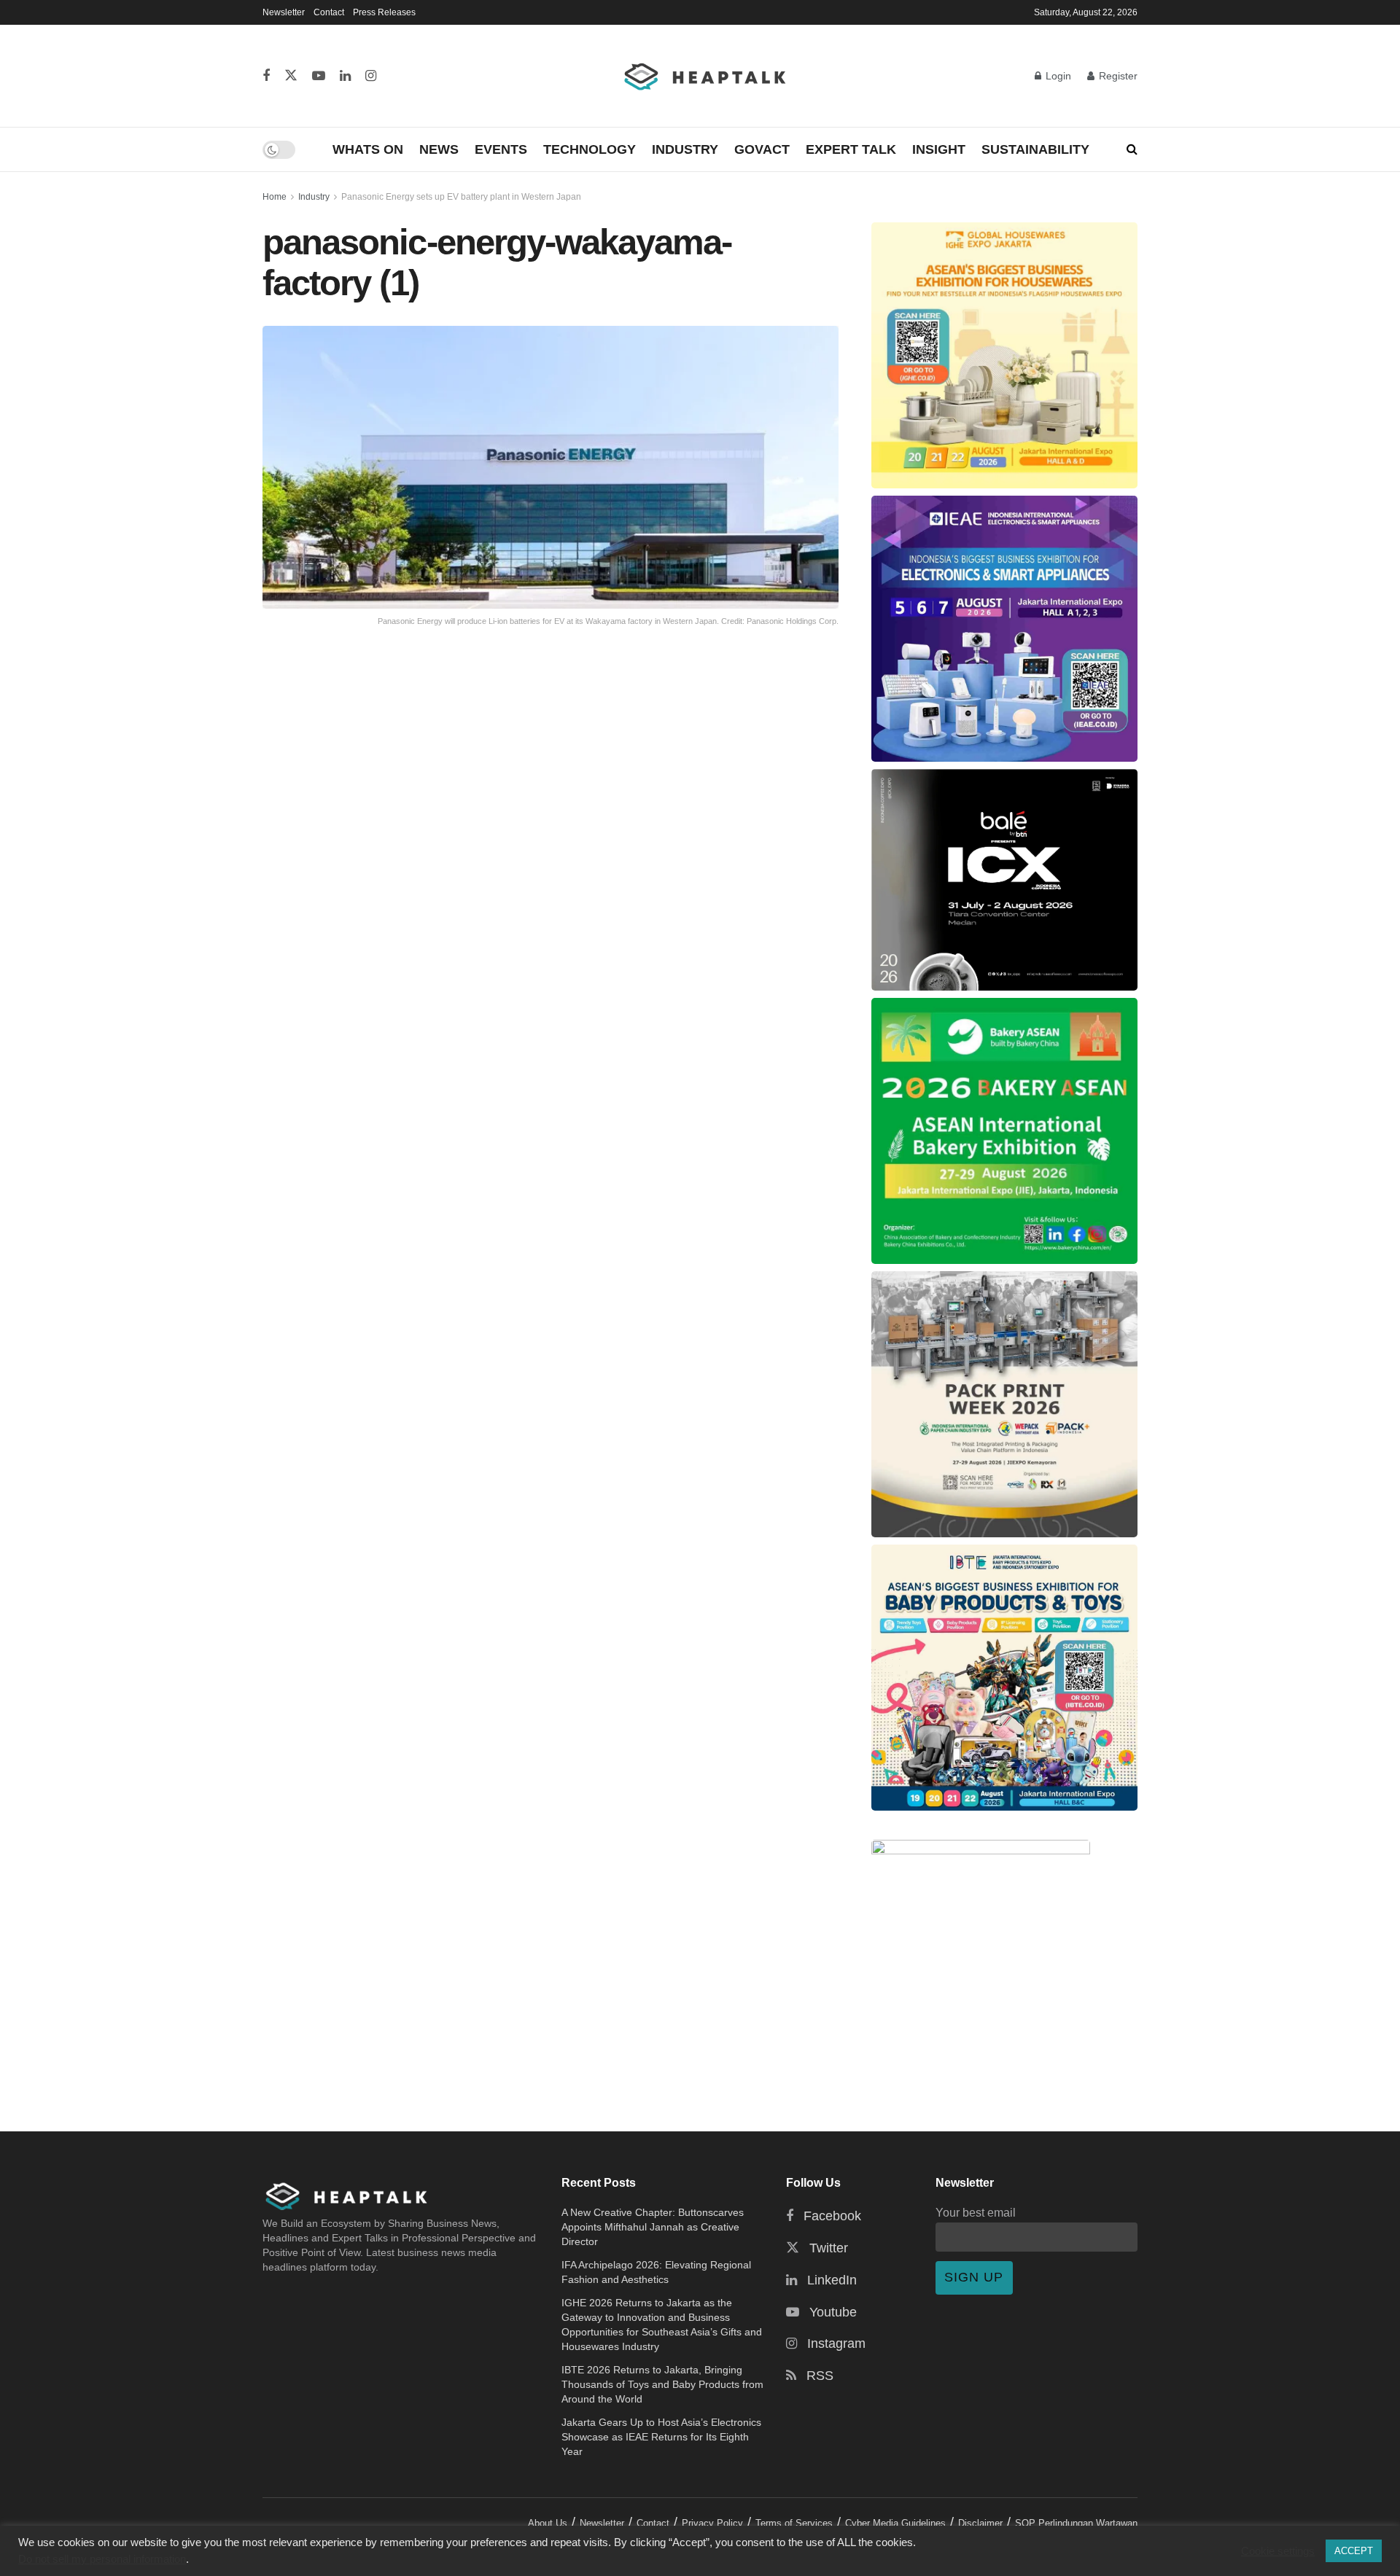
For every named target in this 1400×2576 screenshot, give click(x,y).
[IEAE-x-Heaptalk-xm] (1004, 629)
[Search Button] (1132, 149)
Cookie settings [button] (1278, 2551)
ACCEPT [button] (1354, 2551)
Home (275, 197)
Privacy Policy (712, 2523)
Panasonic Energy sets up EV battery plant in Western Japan (461, 197)
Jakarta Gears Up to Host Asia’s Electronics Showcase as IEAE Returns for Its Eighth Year (661, 2437)
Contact (329, 12)
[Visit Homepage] (705, 76)
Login (1057, 76)
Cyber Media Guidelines (895, 2523)
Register (1117, 76)
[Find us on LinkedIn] (345, 76)
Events (501, 149)
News (439, 149)
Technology (590, 149)
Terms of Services (794, 2523)
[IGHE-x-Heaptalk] (1004, 355)
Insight (939, 149)
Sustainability (1035, 149)
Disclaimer (980, 2523)
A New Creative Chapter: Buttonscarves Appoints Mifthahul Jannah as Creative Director (653, 2227)
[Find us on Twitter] (291, 76)
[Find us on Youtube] (319, 76)
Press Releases (384, 12)
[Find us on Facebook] (266, 76)
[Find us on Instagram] (371, 76)
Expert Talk (851, 149)
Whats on (368, 149)
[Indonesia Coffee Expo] (1004, 880)
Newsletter (284, 12)
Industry (685, 149)
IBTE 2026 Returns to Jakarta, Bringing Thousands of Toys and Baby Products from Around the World (662, 2384)
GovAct (762, 149)
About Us (548, 2523)
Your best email (976, 2212)
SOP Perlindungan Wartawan (1076, 2523)
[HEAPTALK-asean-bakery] (1004, 1131)
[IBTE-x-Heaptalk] (1004, 1678)
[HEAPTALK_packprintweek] (1004, 1404)
